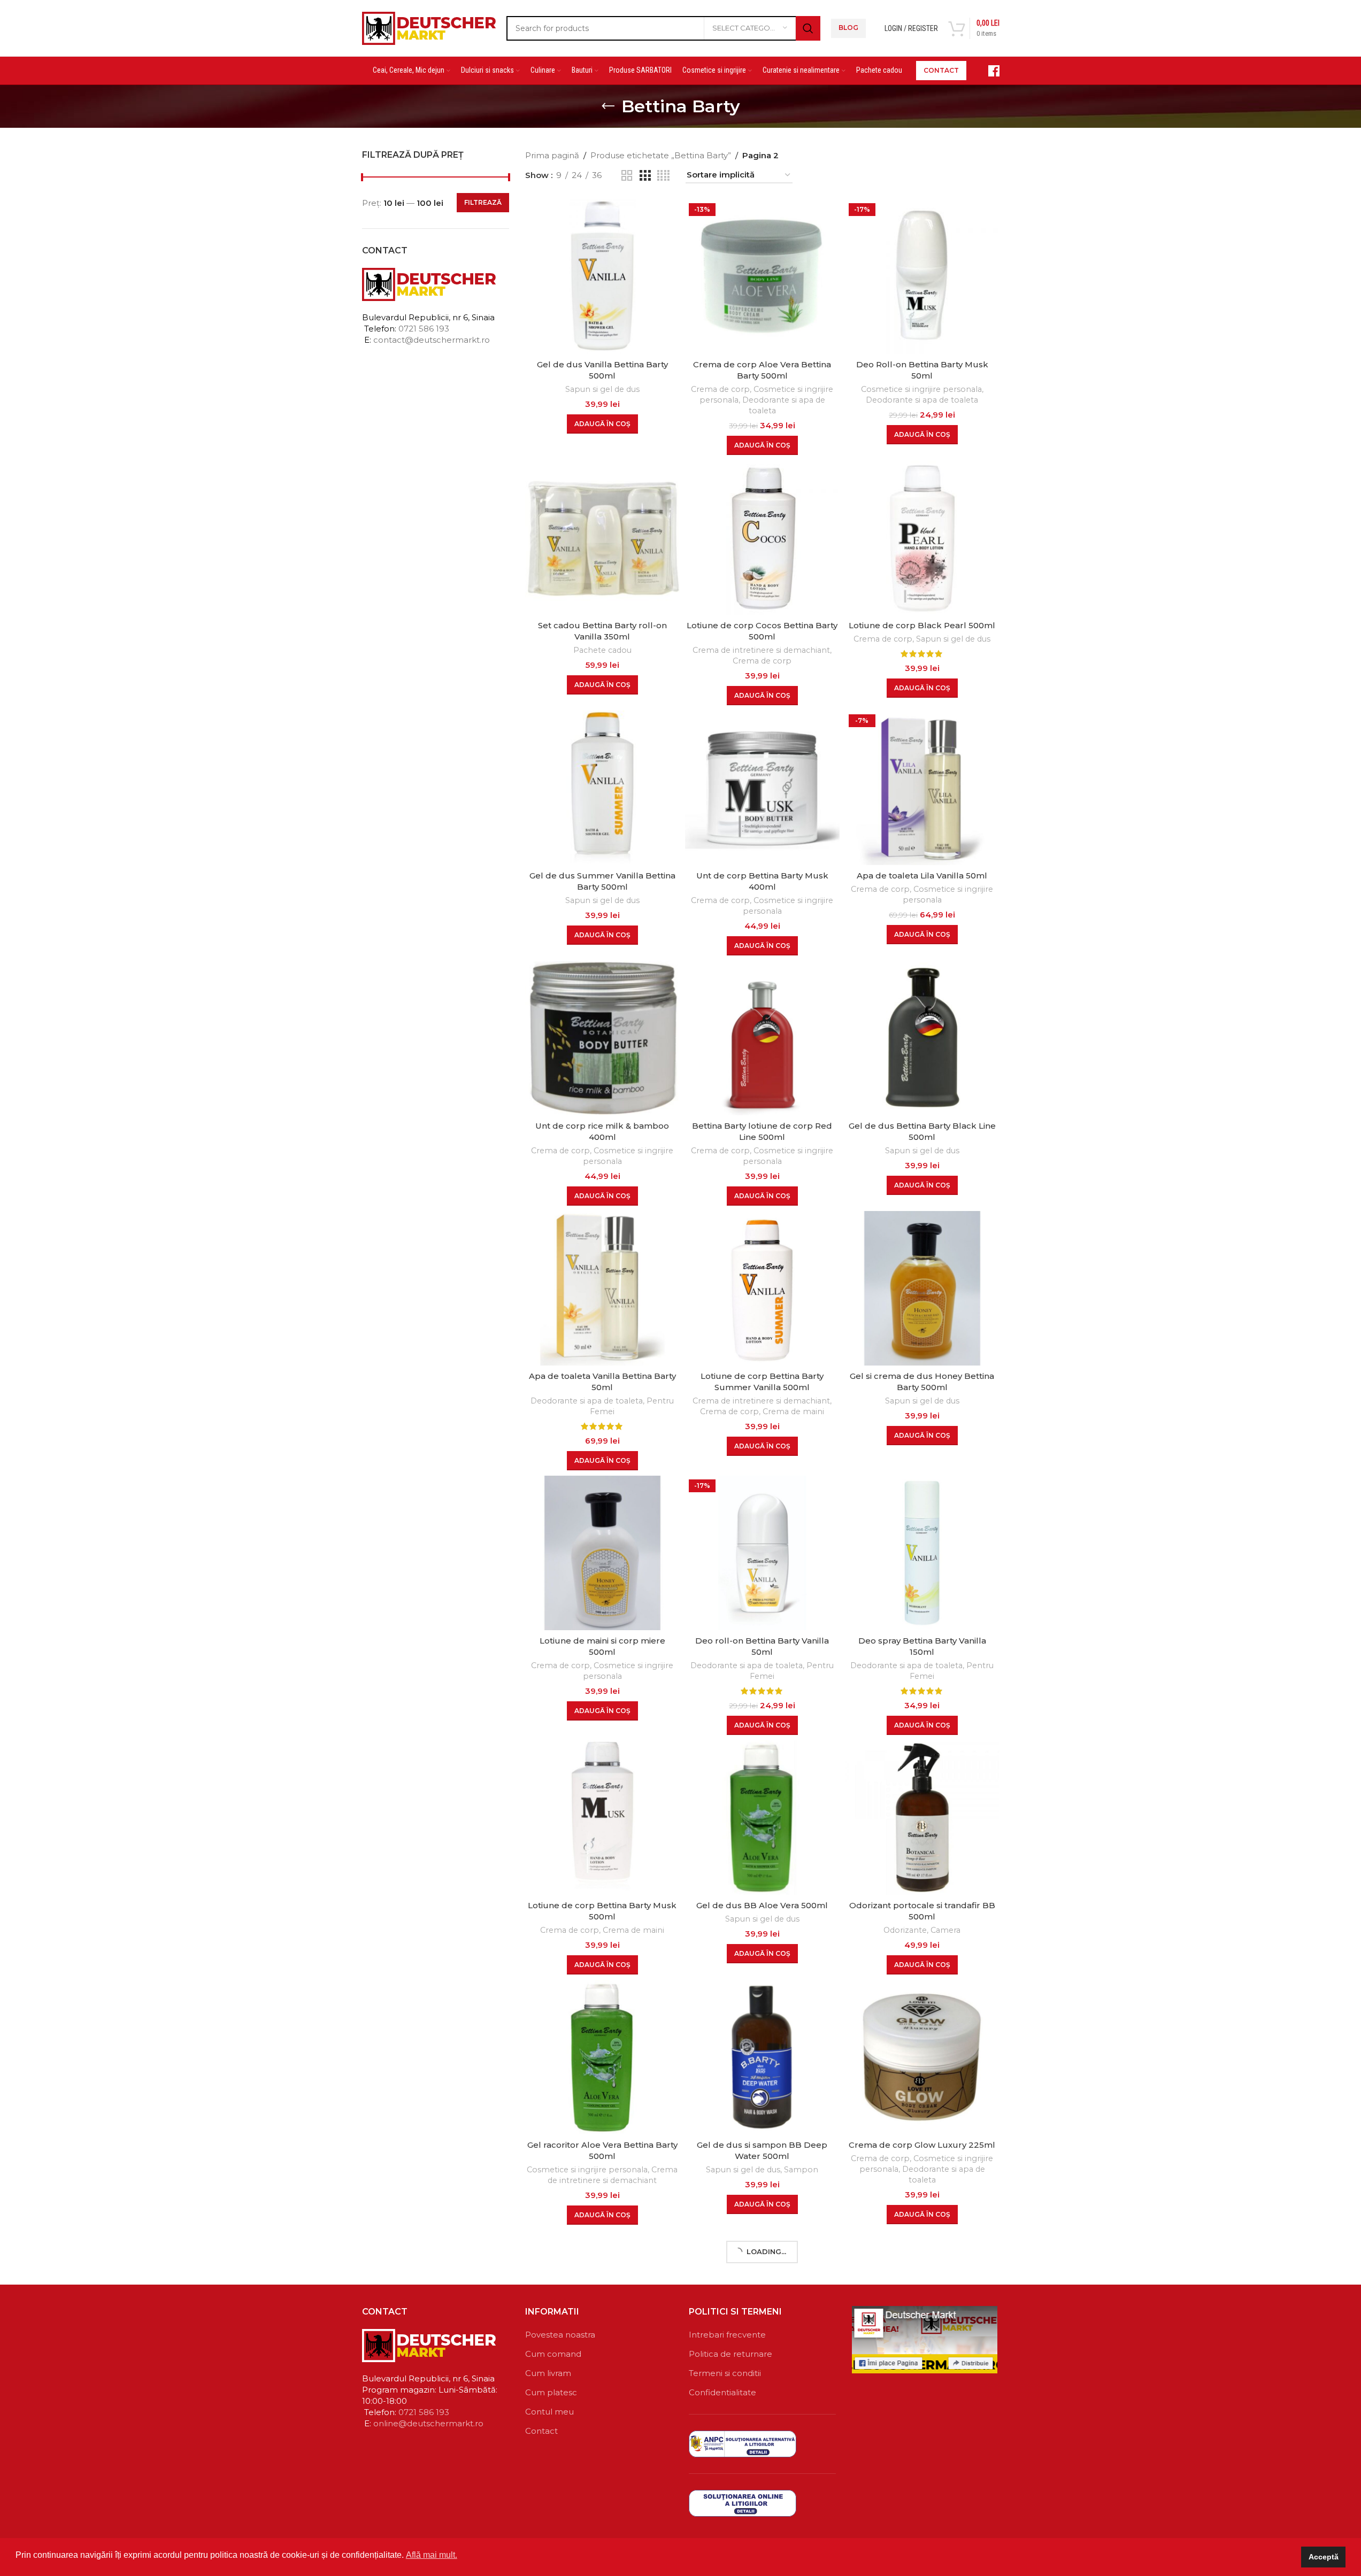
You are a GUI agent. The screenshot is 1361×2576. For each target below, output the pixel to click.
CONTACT (941, 70)
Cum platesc (551, 2392)
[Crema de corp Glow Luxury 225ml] (922, 2057)
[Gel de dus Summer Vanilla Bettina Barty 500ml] (602, 788)
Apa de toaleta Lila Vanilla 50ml (922, 876)
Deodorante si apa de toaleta (922, 400)
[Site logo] (429, 27)
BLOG (848, 28)
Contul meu (549, 2412)
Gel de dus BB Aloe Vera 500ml (762, 1905)
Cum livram (548, 2373)
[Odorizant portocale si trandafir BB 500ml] (922, 1818)
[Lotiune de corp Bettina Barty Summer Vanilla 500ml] (762, 1288)
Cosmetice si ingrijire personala (921, 389)
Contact (541, 2431)
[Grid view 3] (645, 176)
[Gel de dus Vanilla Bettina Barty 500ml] (602, 277)
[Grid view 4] (663, 176)
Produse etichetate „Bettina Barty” (661, 155)
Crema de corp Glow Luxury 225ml (922, 2145)
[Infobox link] (988, 71)
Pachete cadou (602, 650)
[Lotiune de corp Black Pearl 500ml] (922, 538)
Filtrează (483, 202)
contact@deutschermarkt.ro (432, 340)
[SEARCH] (808, 28)
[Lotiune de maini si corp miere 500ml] (602, 1553)
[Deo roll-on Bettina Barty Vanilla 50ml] (762, 1553)
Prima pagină (552, 155)
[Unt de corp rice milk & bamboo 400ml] (602, 1038)
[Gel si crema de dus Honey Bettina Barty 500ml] (922, 1288)
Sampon (801, 2170)
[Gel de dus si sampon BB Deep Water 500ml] (762, 2057)
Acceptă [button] (1324, 2557)
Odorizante (905, 1930)
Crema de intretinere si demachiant (761, 650)
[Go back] (608, 106)
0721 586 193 (424, 329)
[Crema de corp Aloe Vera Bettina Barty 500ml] (762, 277)
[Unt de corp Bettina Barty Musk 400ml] (762, 788)
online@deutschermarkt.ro (428, 2423)
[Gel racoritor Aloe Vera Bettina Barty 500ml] (602, 2057)
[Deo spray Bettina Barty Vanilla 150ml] (922, 1553)
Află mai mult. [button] (432, 2555)
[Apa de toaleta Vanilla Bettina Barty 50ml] (602, 1288)
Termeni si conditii (725, 2373)
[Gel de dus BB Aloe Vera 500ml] (762, 1818)
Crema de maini (793, 1412)
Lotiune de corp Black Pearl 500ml (922, 625)
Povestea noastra (560, 2335)
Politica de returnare (731, 2354)
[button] (602, 424)
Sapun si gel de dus (602, 389)
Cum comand (553, 2354)
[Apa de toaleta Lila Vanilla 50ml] (922, 788)
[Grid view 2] (627, 176)
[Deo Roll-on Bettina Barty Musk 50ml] (922, 277)
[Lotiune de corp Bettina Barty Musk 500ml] (602, 1818)
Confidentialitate (722, 2392)
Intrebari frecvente (727, 2335)
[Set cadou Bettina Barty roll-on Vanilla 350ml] (602, 538)
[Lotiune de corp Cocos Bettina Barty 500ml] (762, 538)
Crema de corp (720, 389)
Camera (945, 1930)
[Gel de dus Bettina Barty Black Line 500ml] (922, 1038)
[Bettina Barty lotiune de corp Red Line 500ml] (762, 1038)
